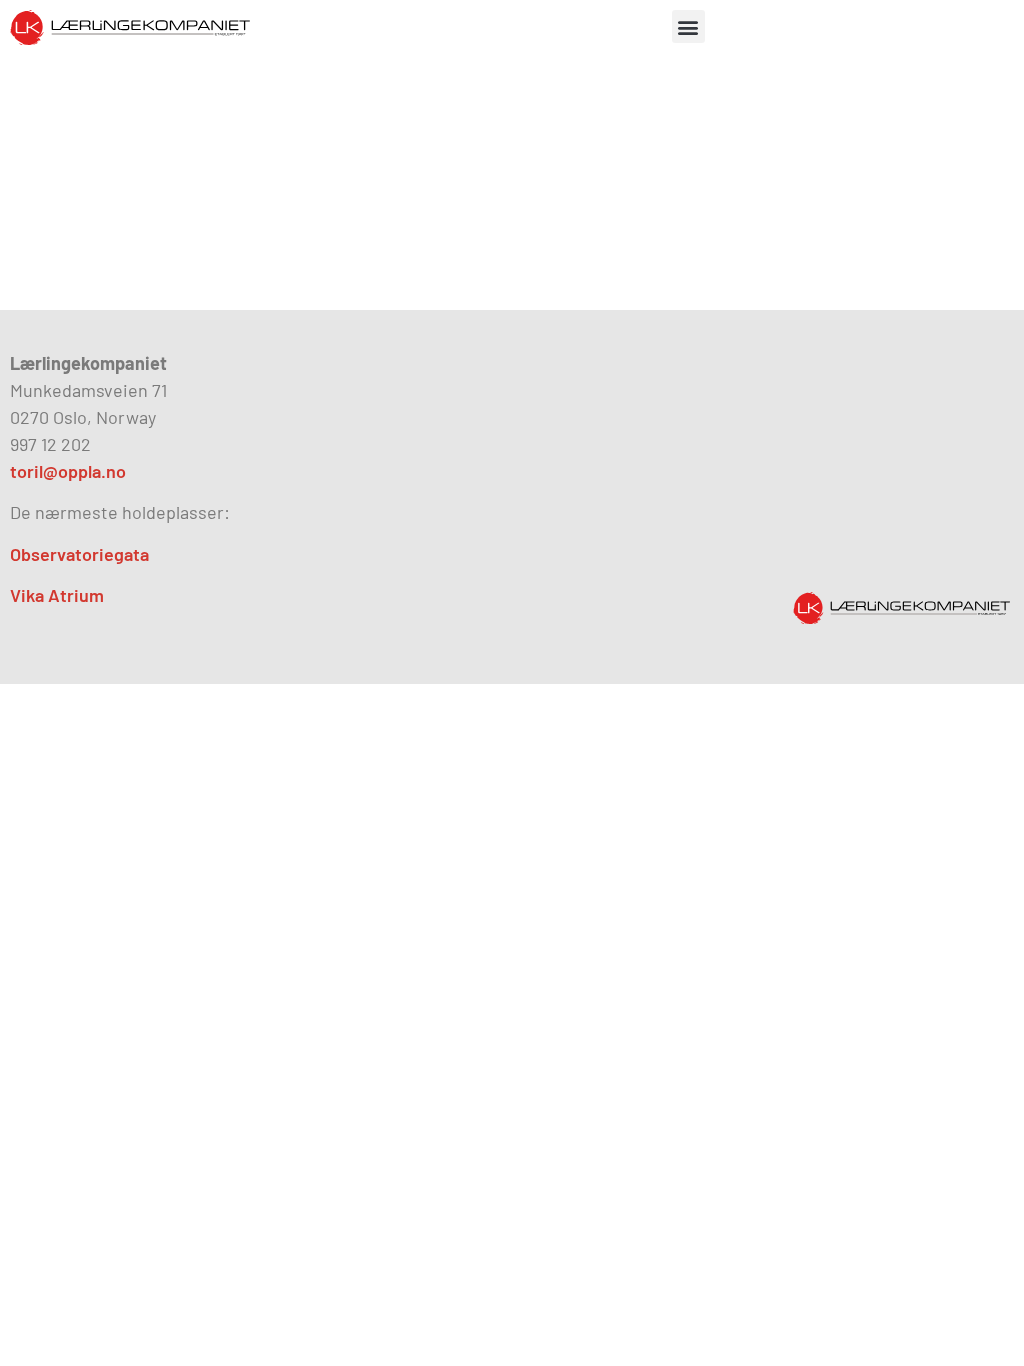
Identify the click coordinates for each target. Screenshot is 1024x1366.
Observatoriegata (79, 554)
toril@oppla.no (68, 471)
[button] (688, 26)
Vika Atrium (57, 595)
